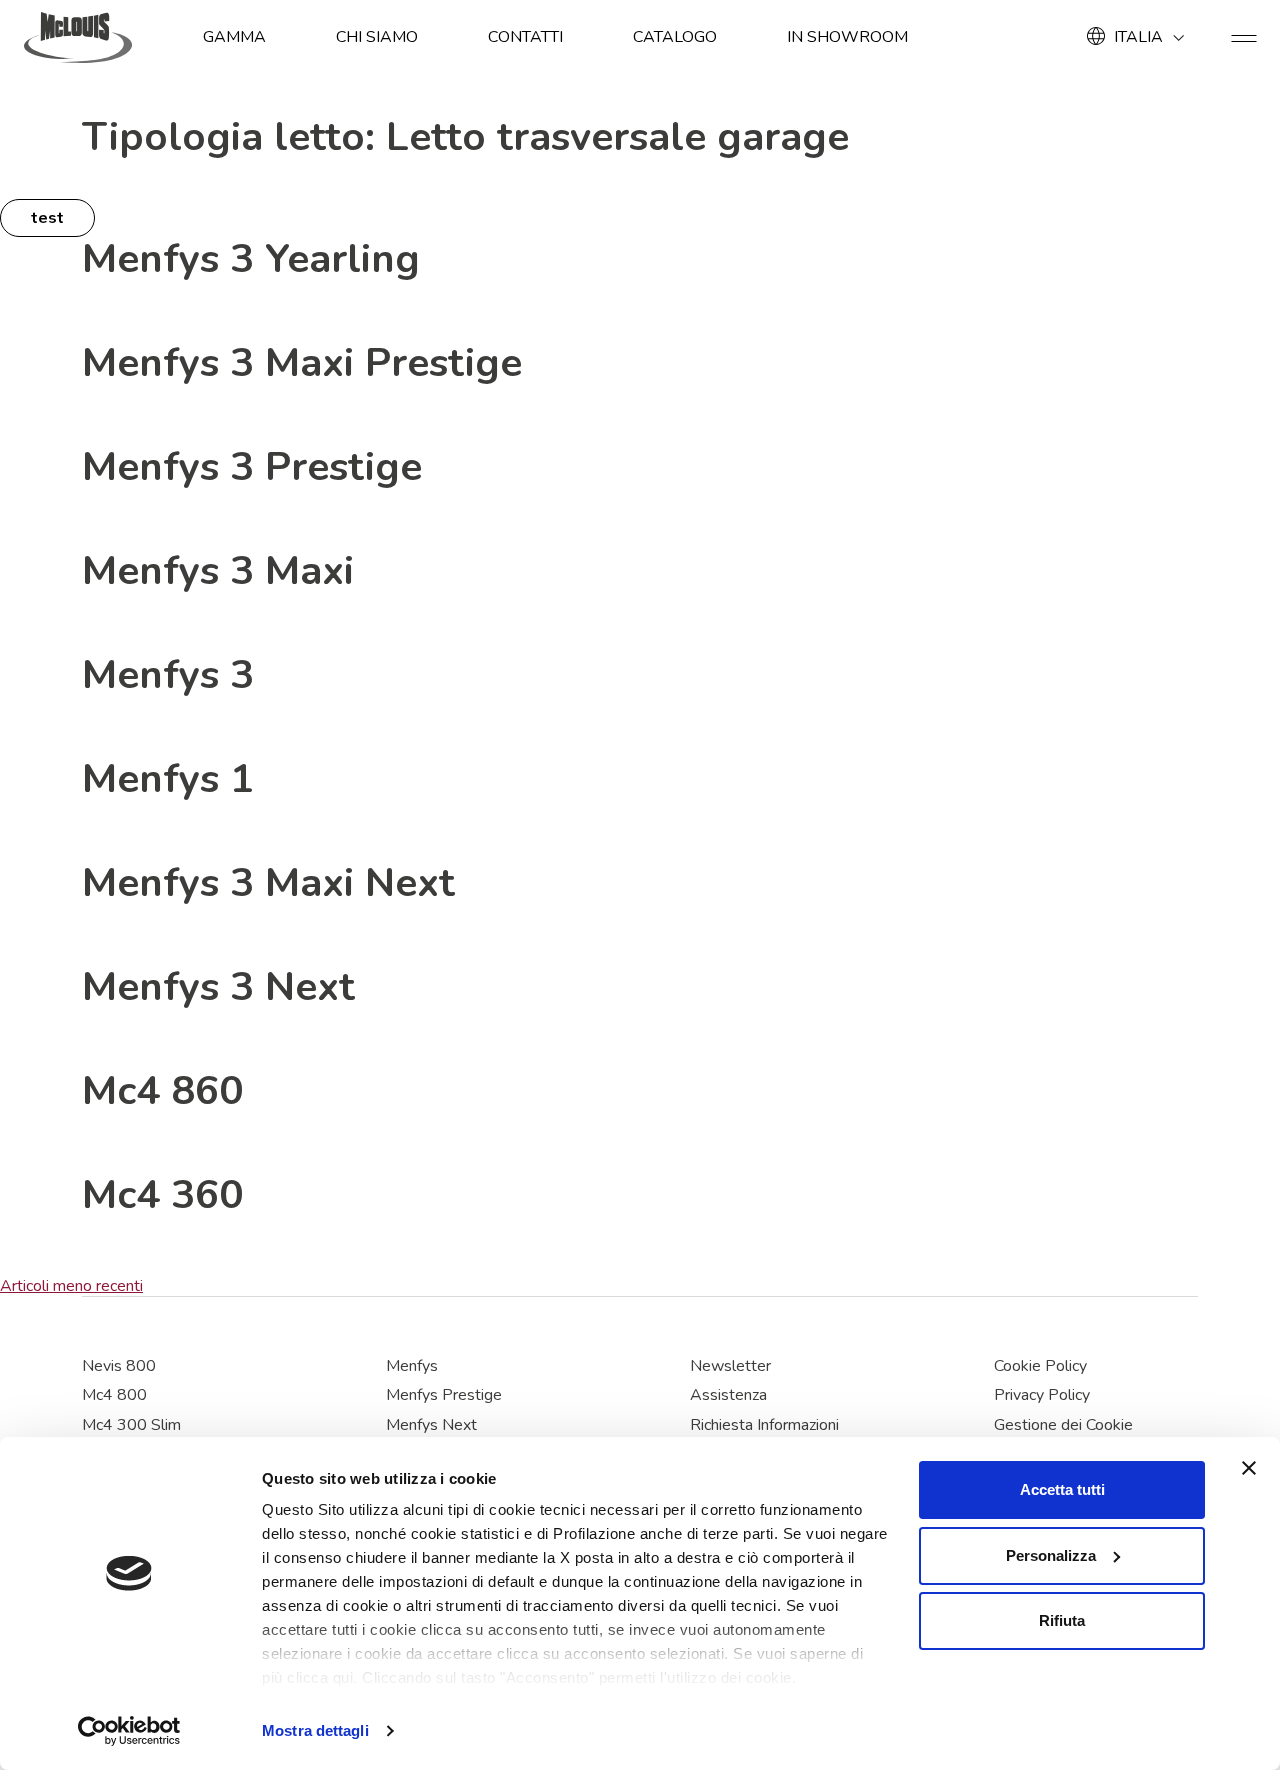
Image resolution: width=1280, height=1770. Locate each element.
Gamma (234, 37)
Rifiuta (1062, 1620)
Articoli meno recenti (71, 1286)
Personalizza (1051, 1555)
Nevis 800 (119, 1366)
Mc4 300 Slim (131, 1425)
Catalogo (675, 37)
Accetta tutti (1062, 1489)
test (47, 218)
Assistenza (728, 1395)
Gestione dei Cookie (1063, 1425)
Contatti (525, 37)
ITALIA (1138, 37)
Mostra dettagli (315, 1730)
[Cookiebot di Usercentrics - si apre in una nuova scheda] (129, 1731)
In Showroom (847, 37)
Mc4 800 (114, 1395)
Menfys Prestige (444, 1395)
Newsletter (730, 1366)
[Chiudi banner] (1249, 1468)
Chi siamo (377, 37)
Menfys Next (431, 1425)
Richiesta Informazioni (764, 1425)
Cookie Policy (1040, 1366)
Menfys (412, 1366)
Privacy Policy (1042, 1395)
